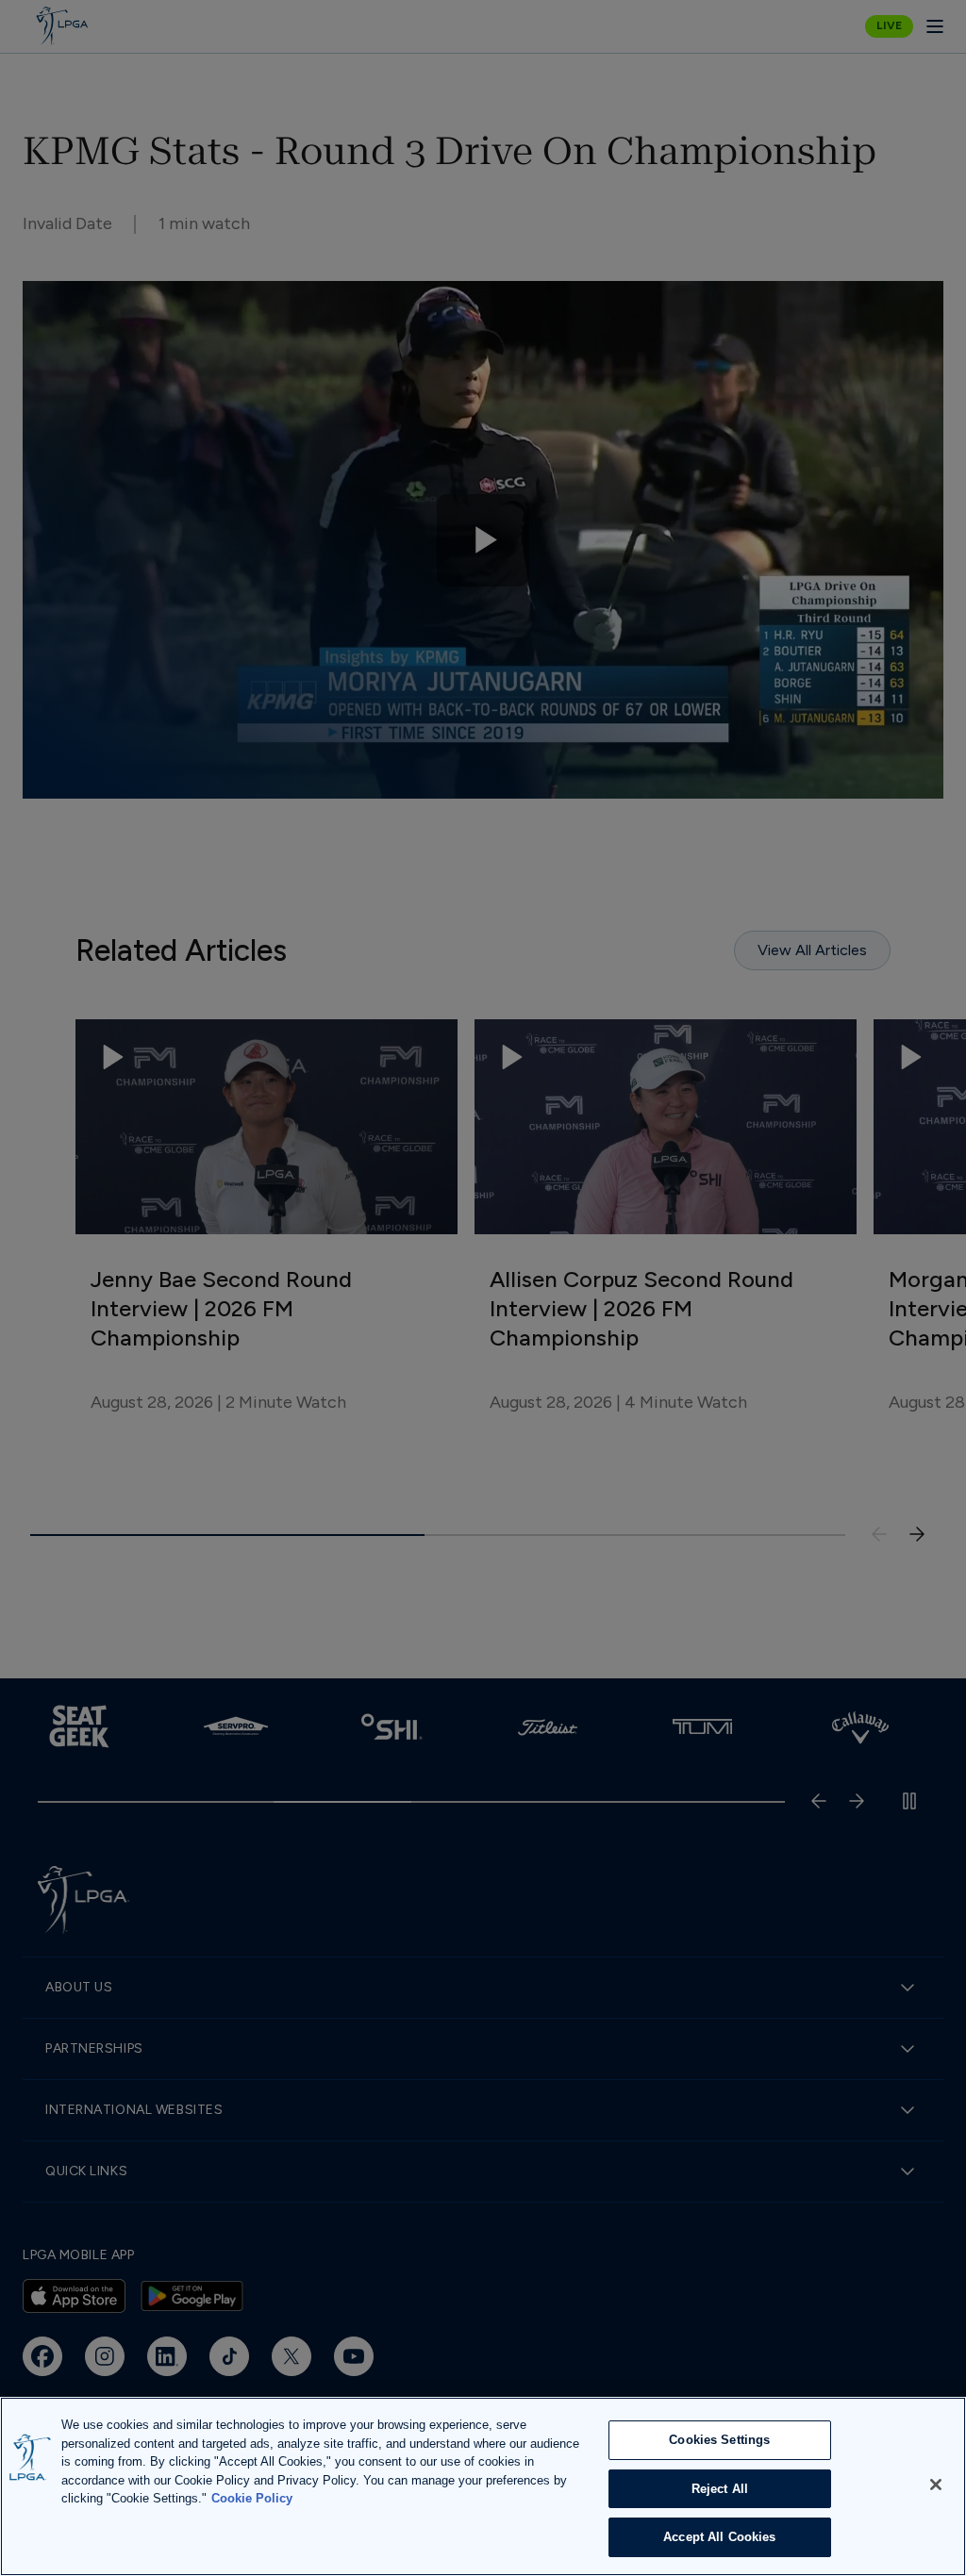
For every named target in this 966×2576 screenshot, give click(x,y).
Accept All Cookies (719, 2537)
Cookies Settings (719, 2440)
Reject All (720, 2489)
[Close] (936, 2485)
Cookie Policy (252, 2498)
